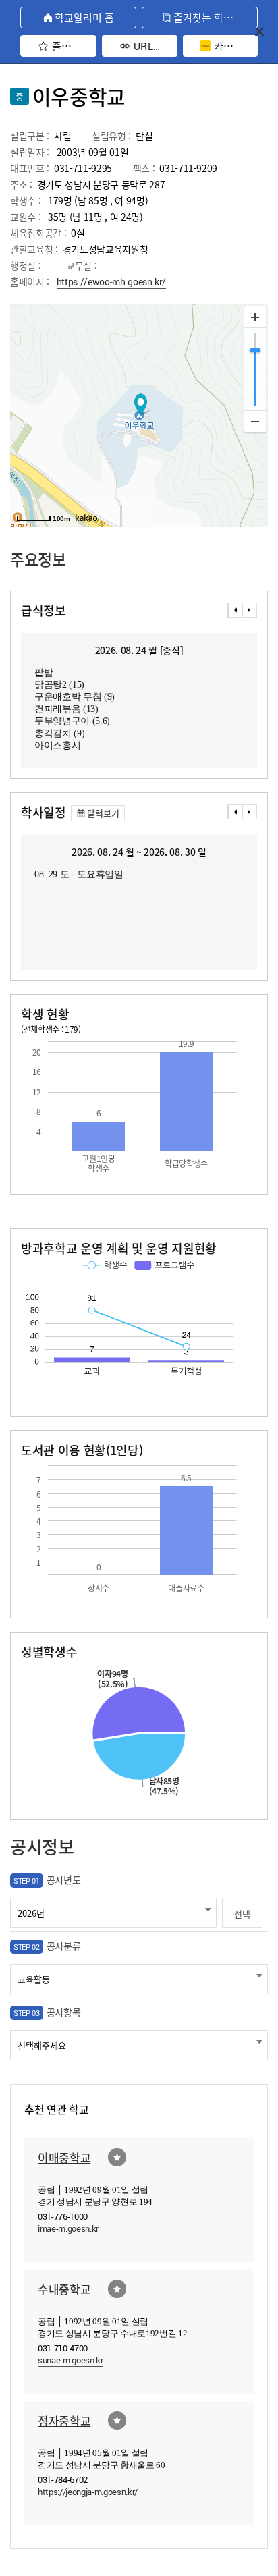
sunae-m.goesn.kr (71, 2360)
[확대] (255, 317)
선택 (242, 1914)
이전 (235, 610)
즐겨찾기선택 (117, 2157)
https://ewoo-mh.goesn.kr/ (112, 282)
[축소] (255, 421)
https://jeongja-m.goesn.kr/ (88, 2492)
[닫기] (259, 31)
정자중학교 (64, 2420)
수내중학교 (64, 2289)
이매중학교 (64, 2157)
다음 (250, 610)
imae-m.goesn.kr (68, 2228)
